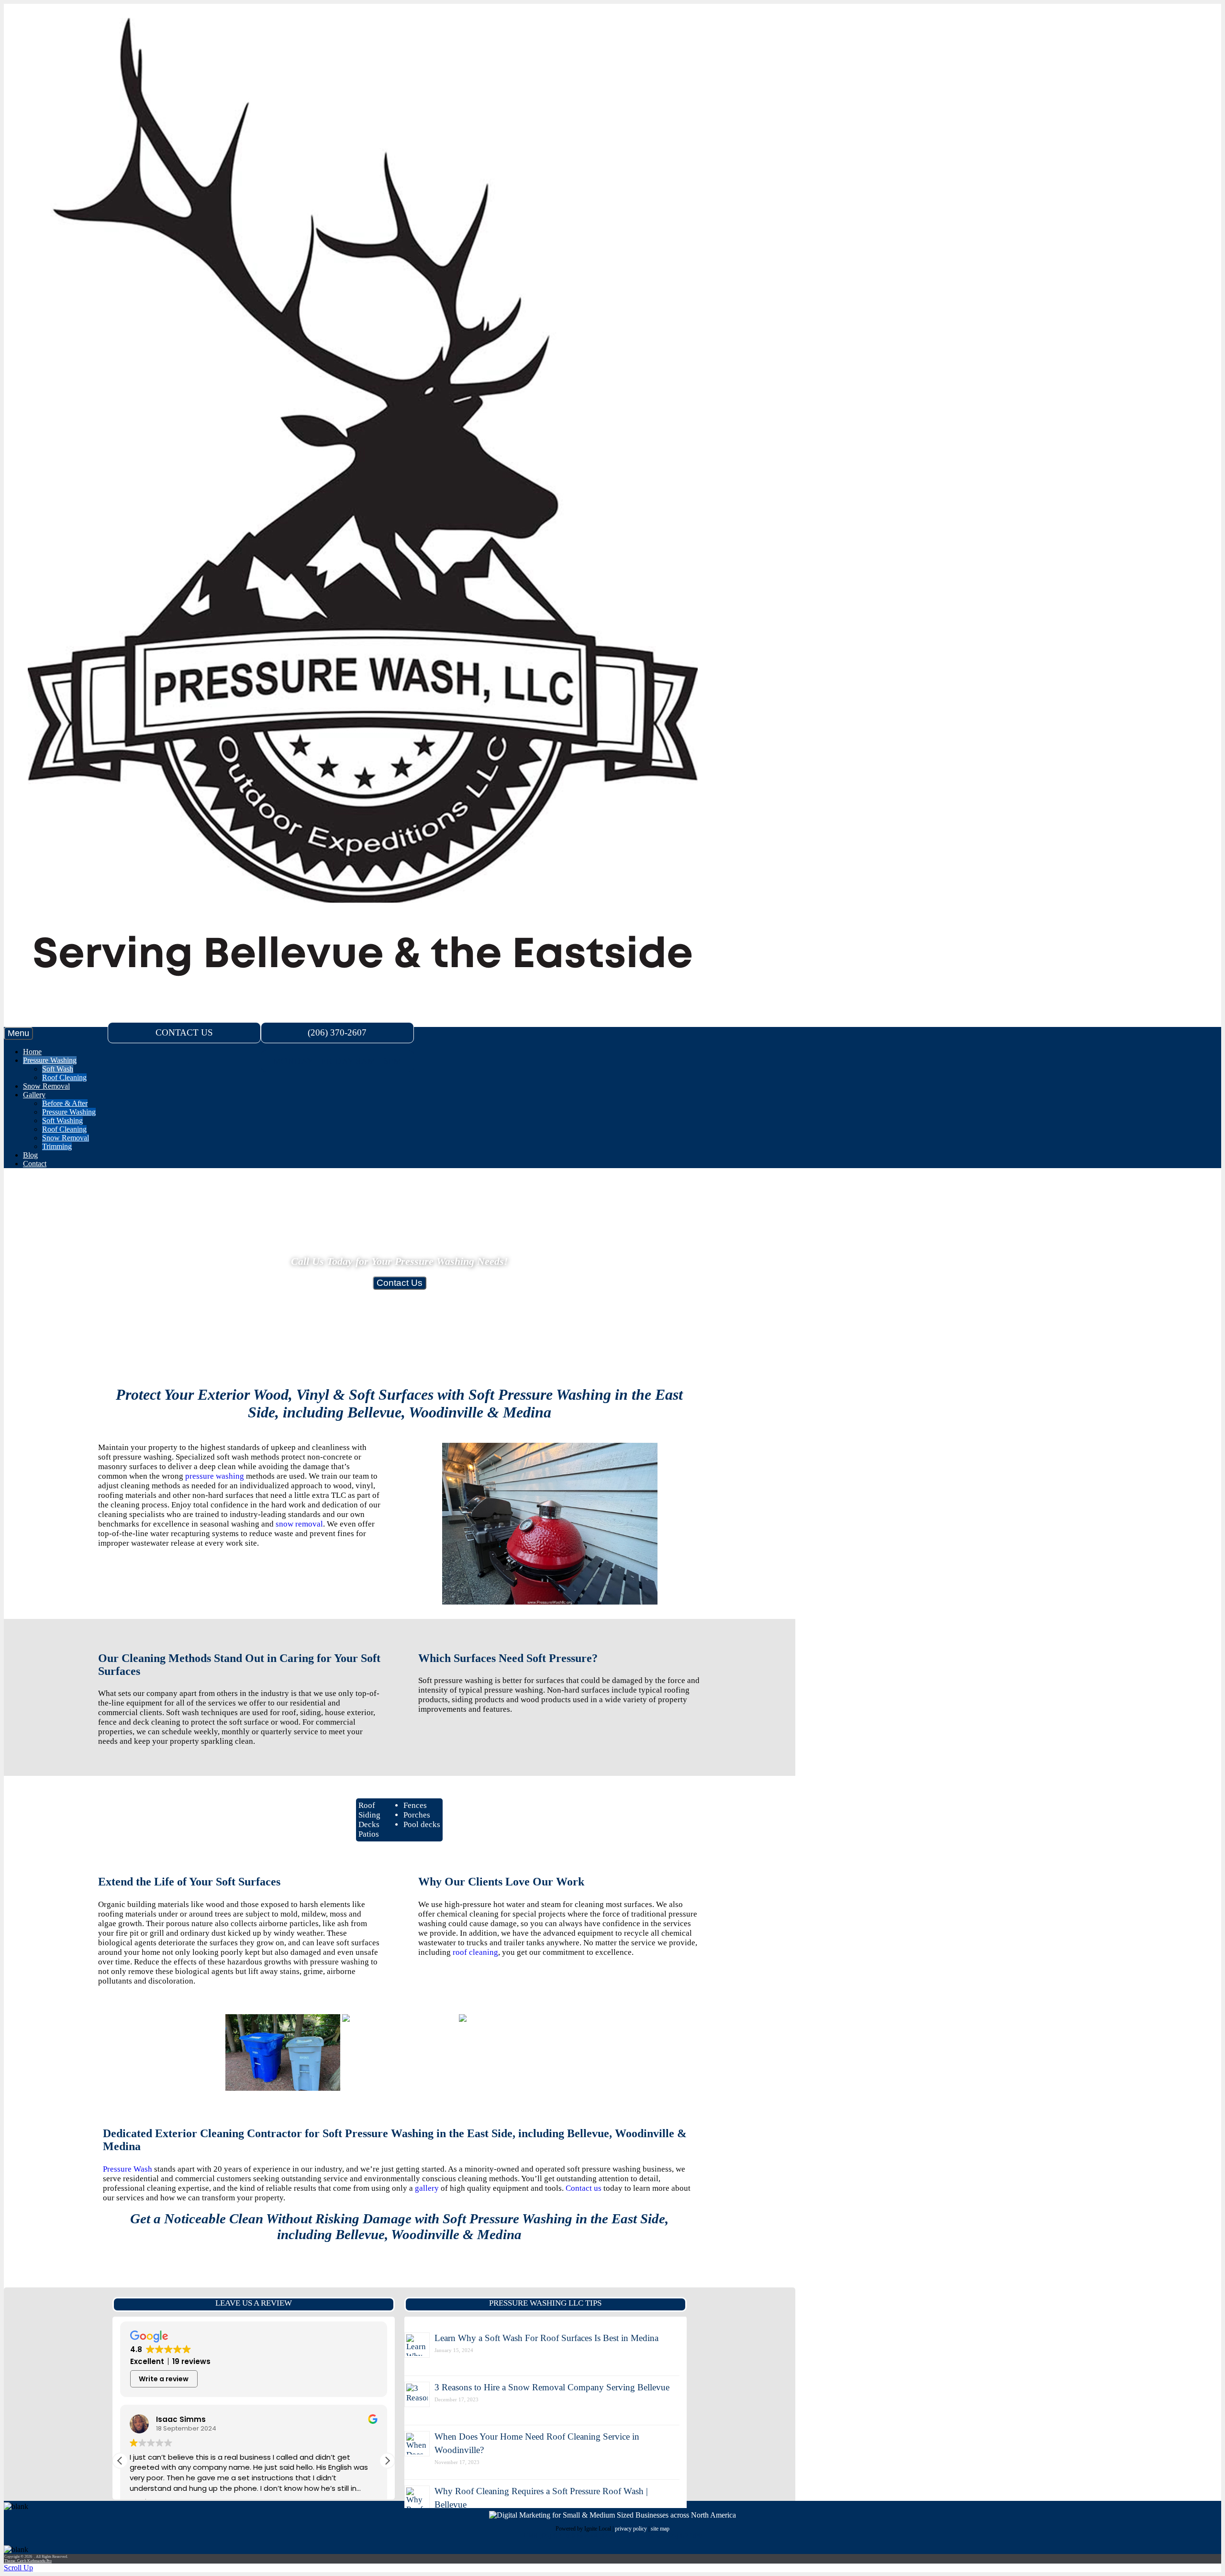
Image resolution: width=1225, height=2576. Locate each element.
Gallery (34, 1095)
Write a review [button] (164, 2379)
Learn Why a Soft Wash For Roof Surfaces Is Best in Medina (546, 2338)
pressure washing (215, 1476)
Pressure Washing (50, 1060)
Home (32, 1052)
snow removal (299, 1524)
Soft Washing (62, 1121)
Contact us (584, 2188)
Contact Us (400, 1283)
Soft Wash (58, 1069)
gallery (427, 2188)
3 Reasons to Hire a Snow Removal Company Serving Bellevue (552, 2387)
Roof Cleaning (64, 1077)
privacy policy (631, 2529)
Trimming (57, 1146)
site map (660, 2529)
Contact (35, 1164)
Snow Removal (46, 1086)
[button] (387, 2461)
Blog (30, 1155)
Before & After (65, 1103)
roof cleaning (475, 1952)
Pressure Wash (128, 2169)
